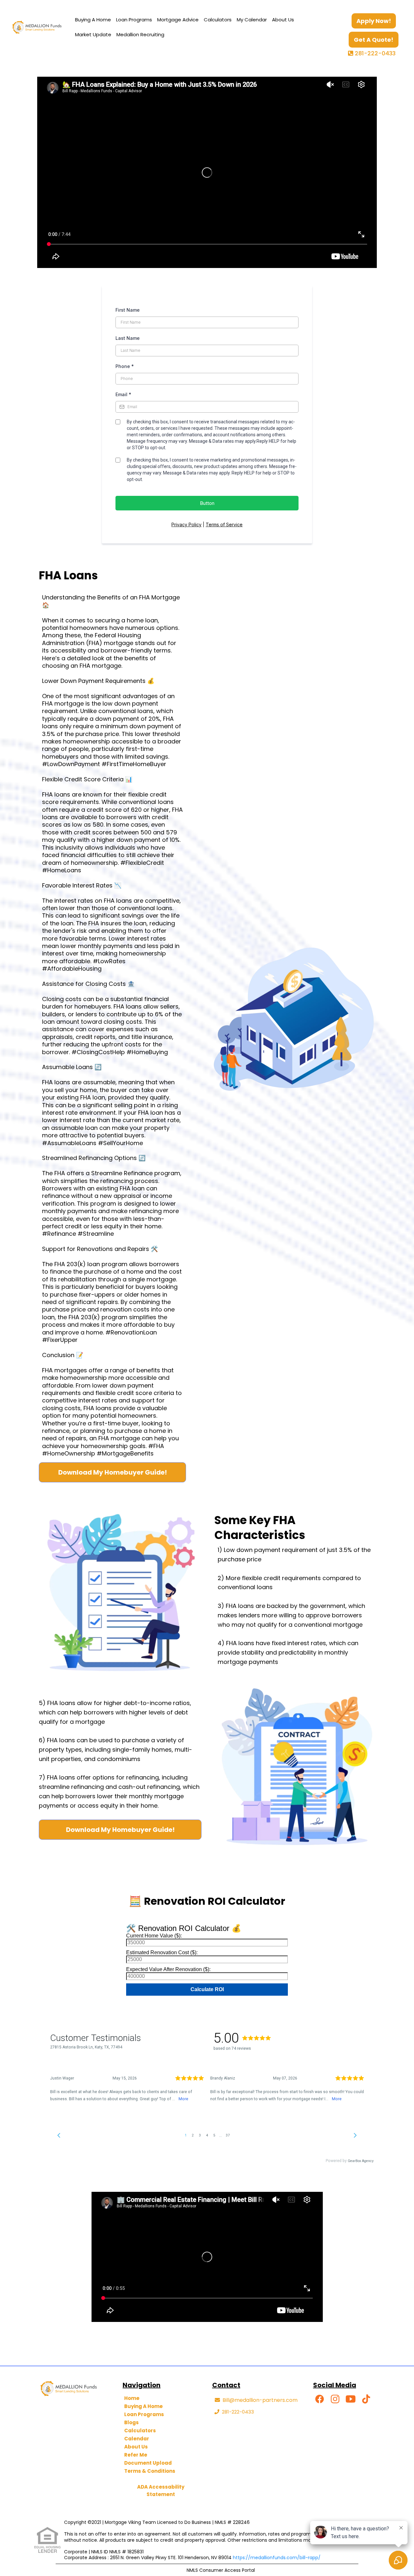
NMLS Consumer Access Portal (221, 2570)
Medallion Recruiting (140, 34)
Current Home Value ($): (154, 1936)
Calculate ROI (207, 1989)
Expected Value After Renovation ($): (168, 1969)
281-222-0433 (375, 53)
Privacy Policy (186, 524)
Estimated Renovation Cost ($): (162, 1952)
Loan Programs (134, 20)
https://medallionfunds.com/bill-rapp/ (277, 2558)
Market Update (93, 34)
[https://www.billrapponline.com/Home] (37, 27)
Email (123, 394)
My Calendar (252, 20)
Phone (125, 366)
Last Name (128, 338)
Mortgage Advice (178, 20)
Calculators (218, 20)
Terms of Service (224, 524)
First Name (128, 310)
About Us (283, 20)
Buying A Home (93, 20)
